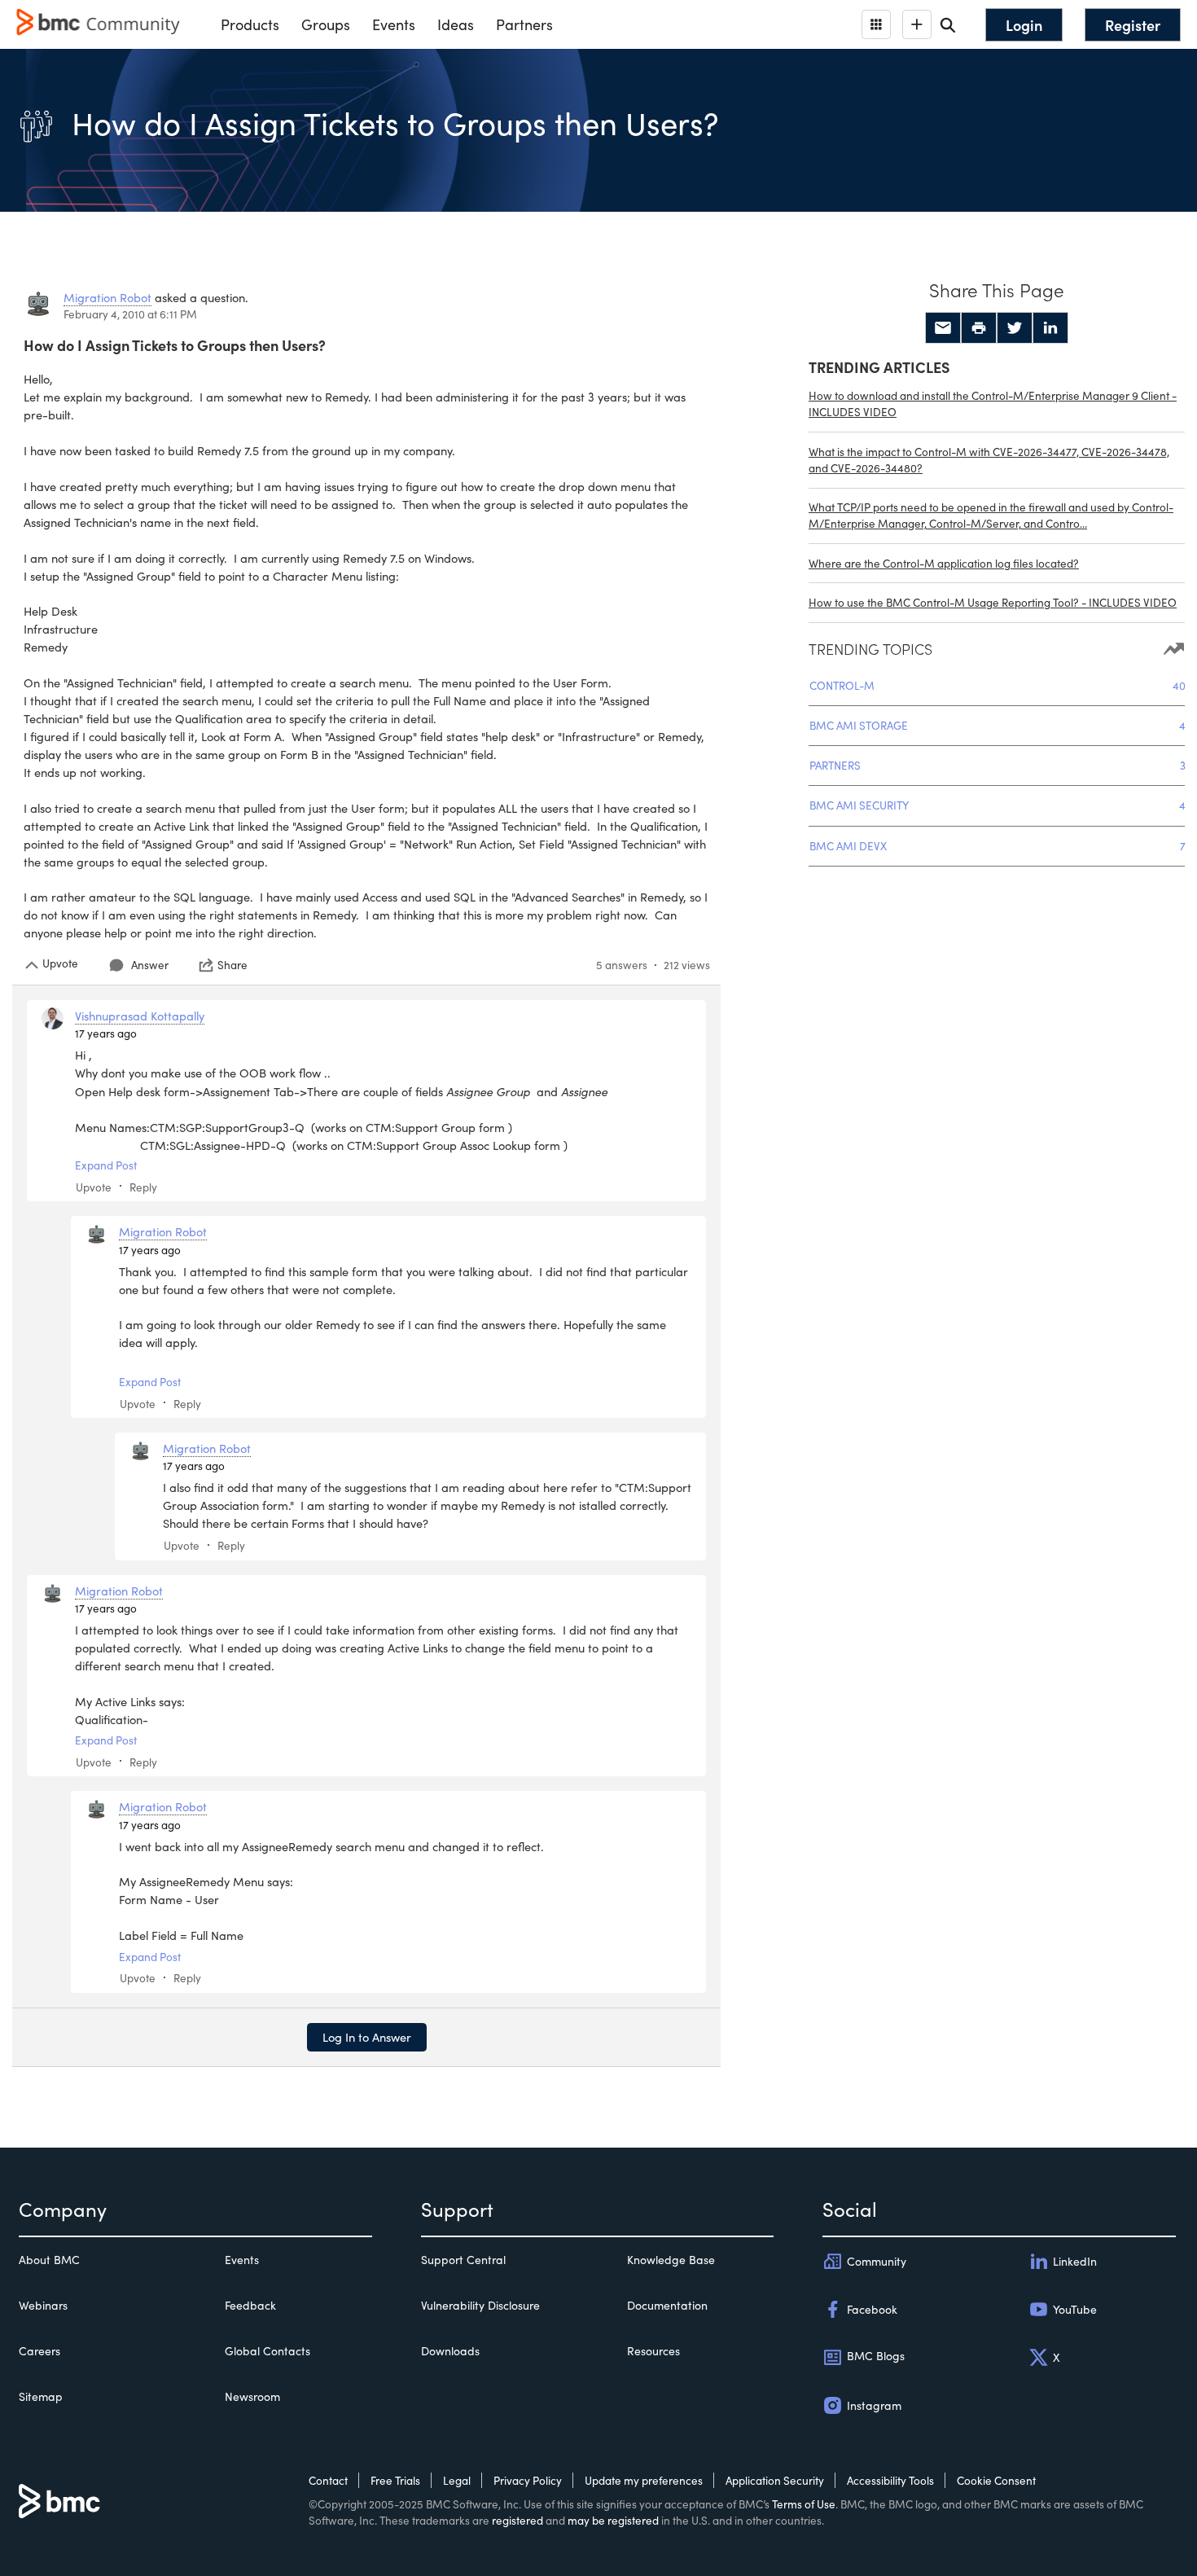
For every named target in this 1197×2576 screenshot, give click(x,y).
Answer (150, 965)
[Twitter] (1015, 328)
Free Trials (395, 2480)
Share (232, 965)
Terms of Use (804, 2504)
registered (517, 2520)
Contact (328, 2480)
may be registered (613, 2520)
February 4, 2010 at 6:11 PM (130, 314)
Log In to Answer (367, 2037)
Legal (457, 2480)
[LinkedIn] (1050, 328)
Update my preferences (644, 2480)
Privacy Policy (528, 2480)
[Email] (943, 328)
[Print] (979, 328)
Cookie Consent (996, 2480)
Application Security (775, 2480)
